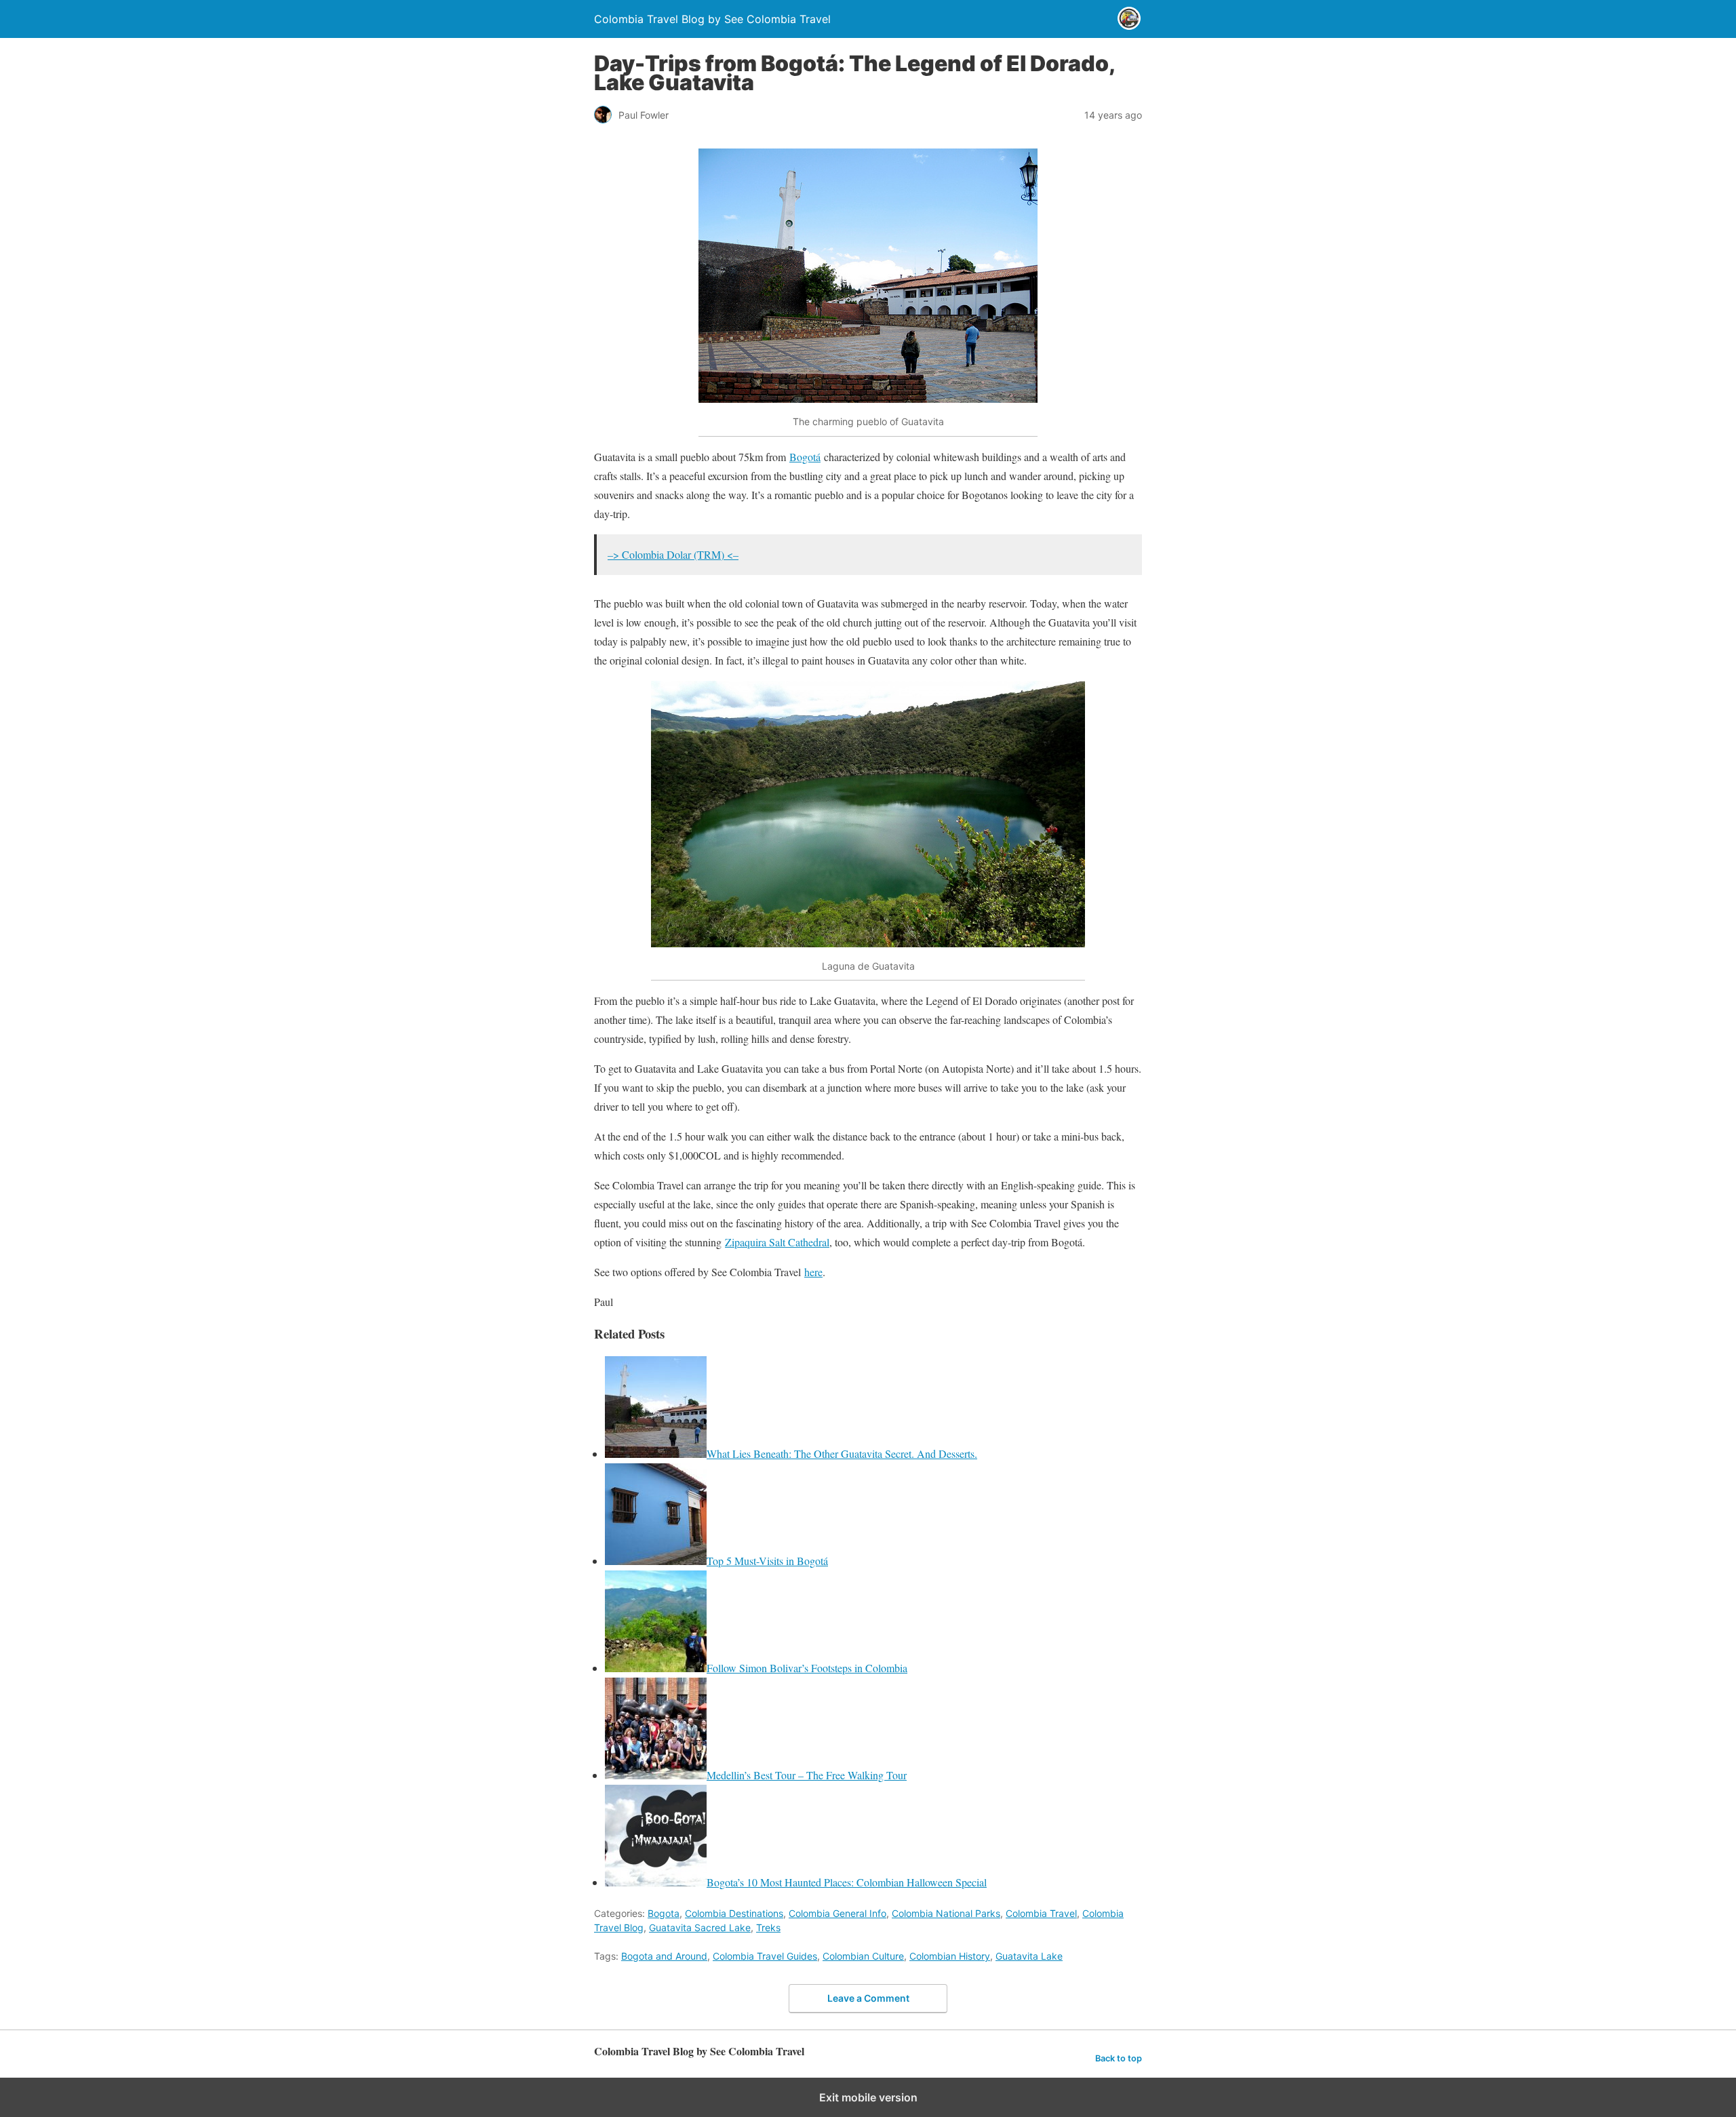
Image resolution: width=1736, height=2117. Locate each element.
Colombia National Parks (946, 1913)
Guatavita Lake (1029, 1956)
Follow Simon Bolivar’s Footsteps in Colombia (807, 1668)
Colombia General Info (837, 1913)
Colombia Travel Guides (765, 1956)
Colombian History (950, 1956)
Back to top (1119, 2058)
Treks (768, 1927)
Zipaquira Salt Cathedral (777, 1242)
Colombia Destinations (734, 1913)
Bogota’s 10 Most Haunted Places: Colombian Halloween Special (847, 1882)
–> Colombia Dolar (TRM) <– (673, 554)
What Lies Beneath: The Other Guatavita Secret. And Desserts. (842, 1453)
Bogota (664, 1913)
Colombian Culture (863, 1956)
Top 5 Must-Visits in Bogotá (767, 1561)
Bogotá (805, 457)
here (813, 1272)
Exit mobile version (868, 2097)
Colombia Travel (1041, 1913)
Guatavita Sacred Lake (700, 1927)
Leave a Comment (868, 1998)
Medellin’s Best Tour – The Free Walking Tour (807, 1775)
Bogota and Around (664, 1956)
